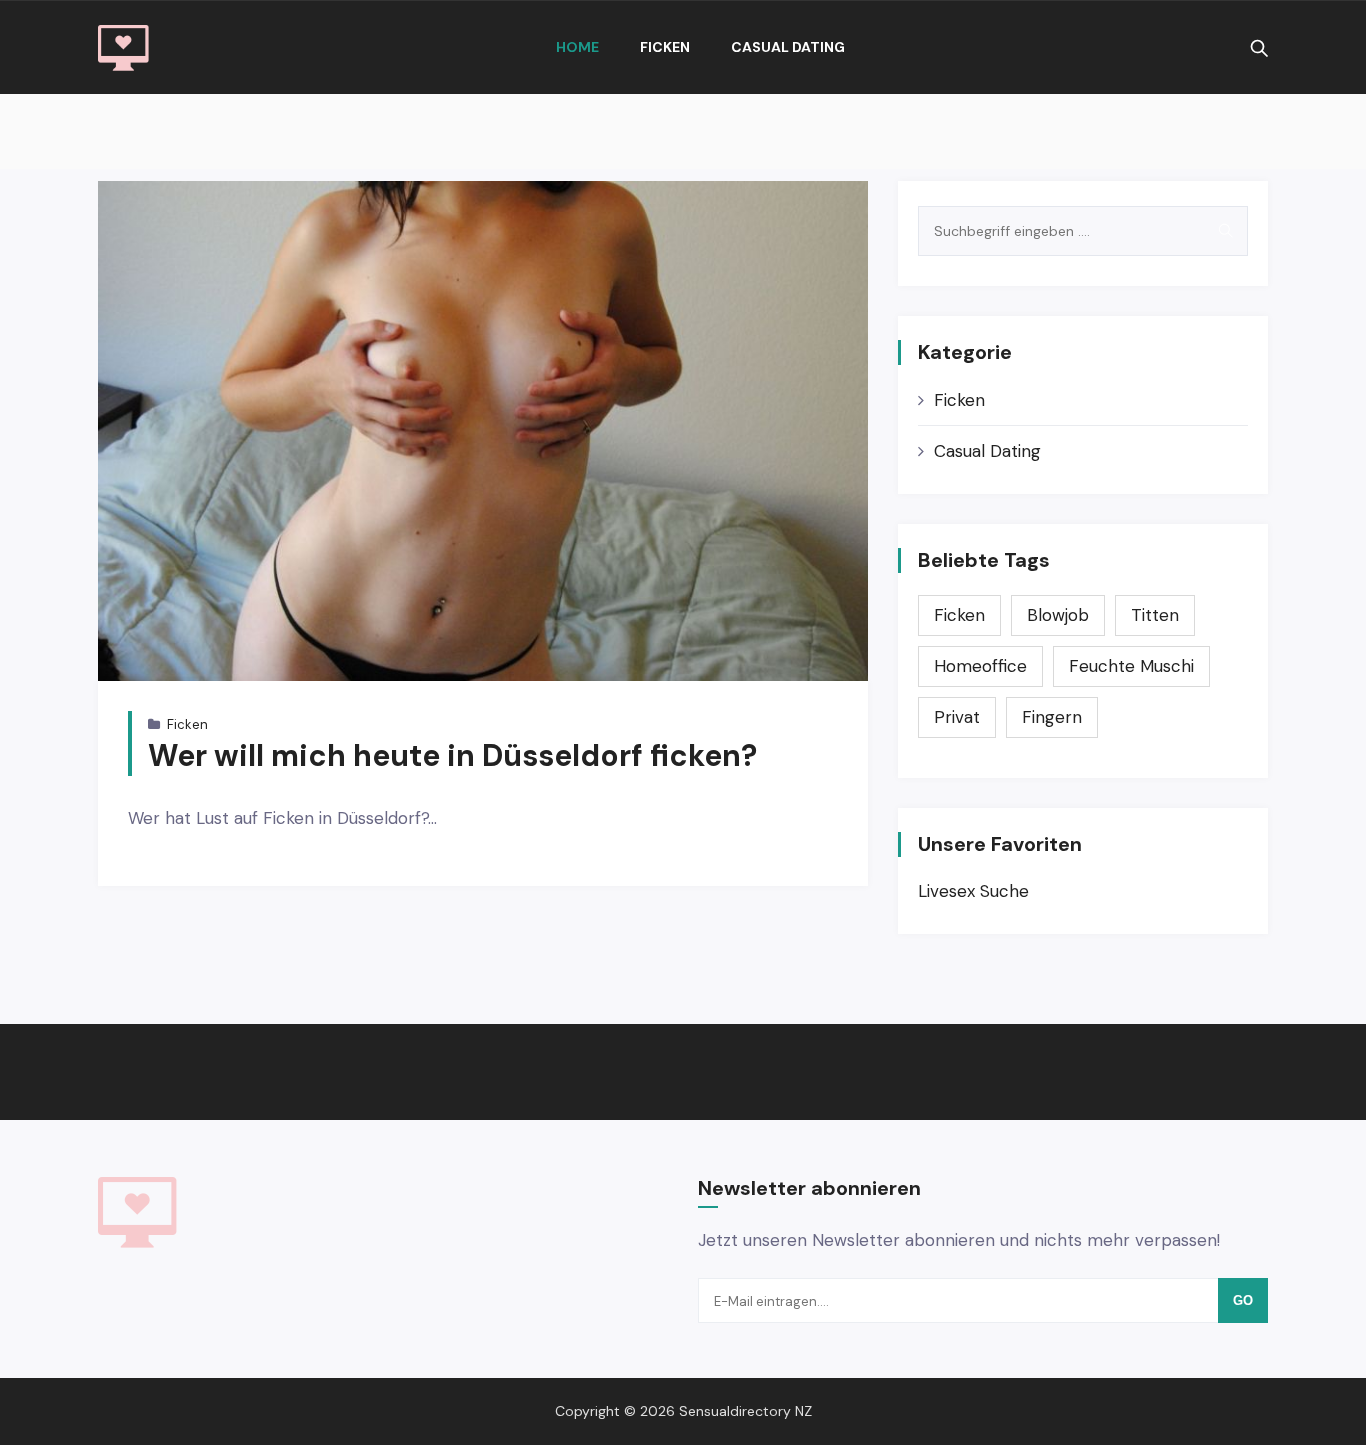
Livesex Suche (973, 891)
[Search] (1225, 231)
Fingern (1052, 717)
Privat (957, 717)
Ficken (665, 47)
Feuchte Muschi (1131, 666)
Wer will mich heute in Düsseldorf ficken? (452, 755)
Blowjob (1058, 615)
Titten (1155, 615)
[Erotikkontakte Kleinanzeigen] (123, 48)
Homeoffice (980, 666)
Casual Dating (788, 47)
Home (577, 47)
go (1243, 1300)
